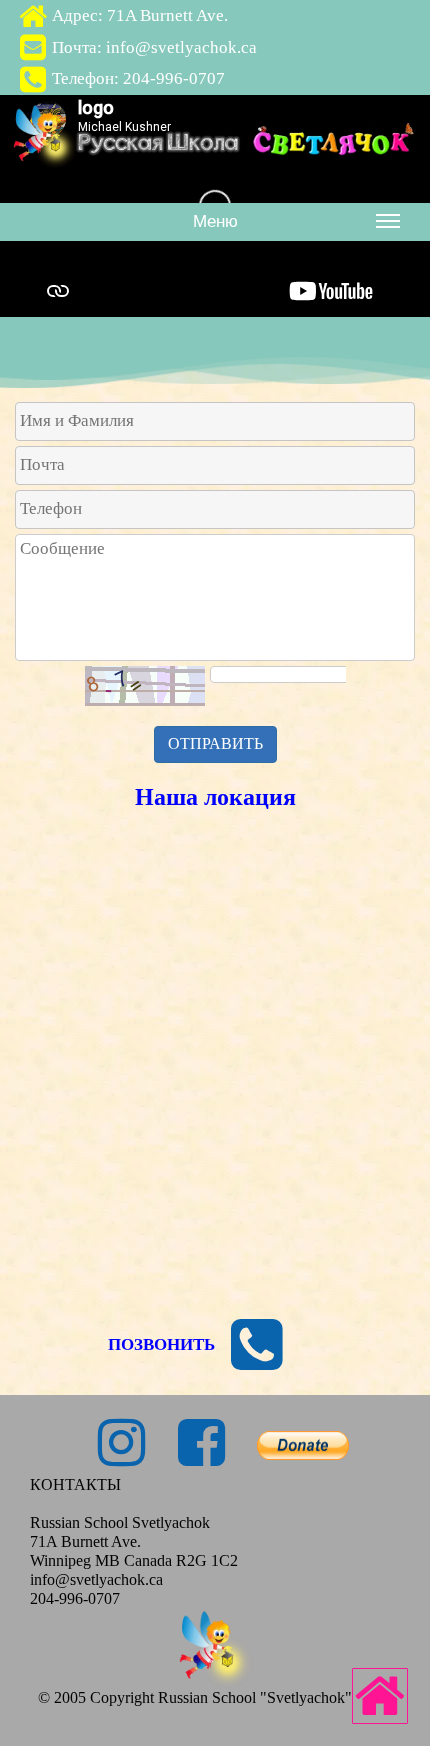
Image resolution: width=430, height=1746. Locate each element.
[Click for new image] (145, 686)
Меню (215, 221)
